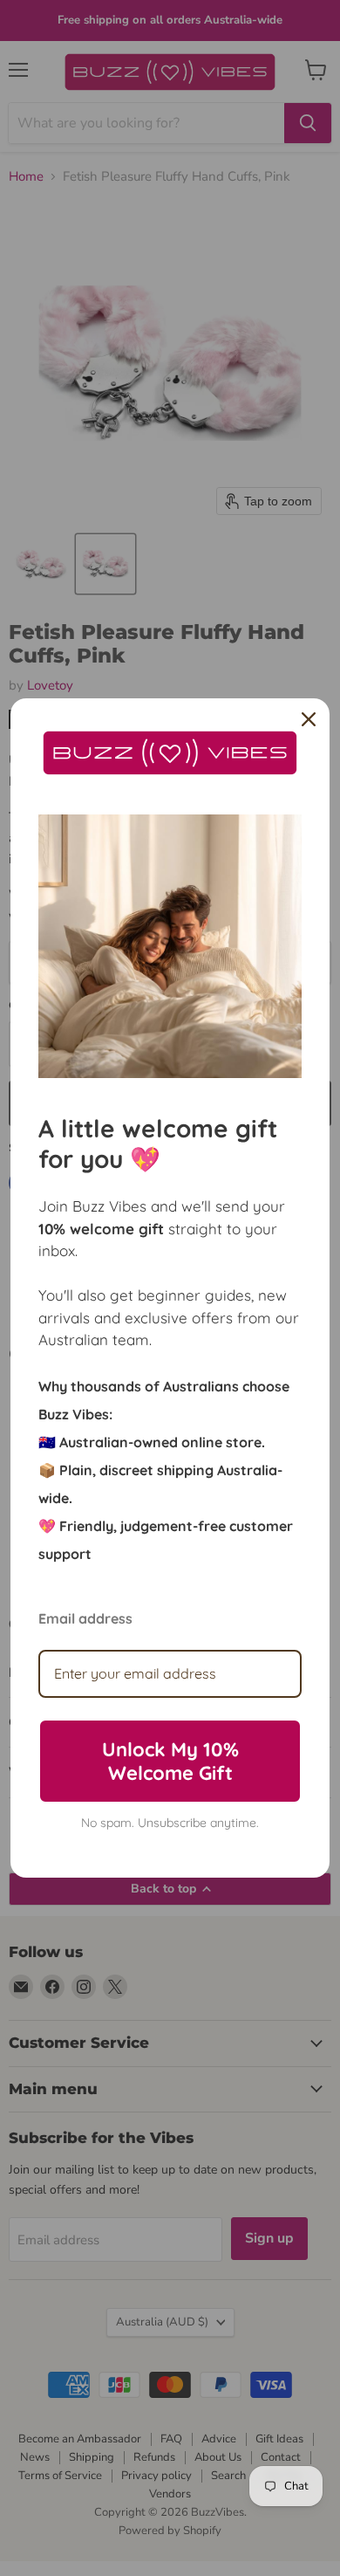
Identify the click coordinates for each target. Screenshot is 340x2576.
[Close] (309, 719)
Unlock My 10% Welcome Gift (170, 1761)
